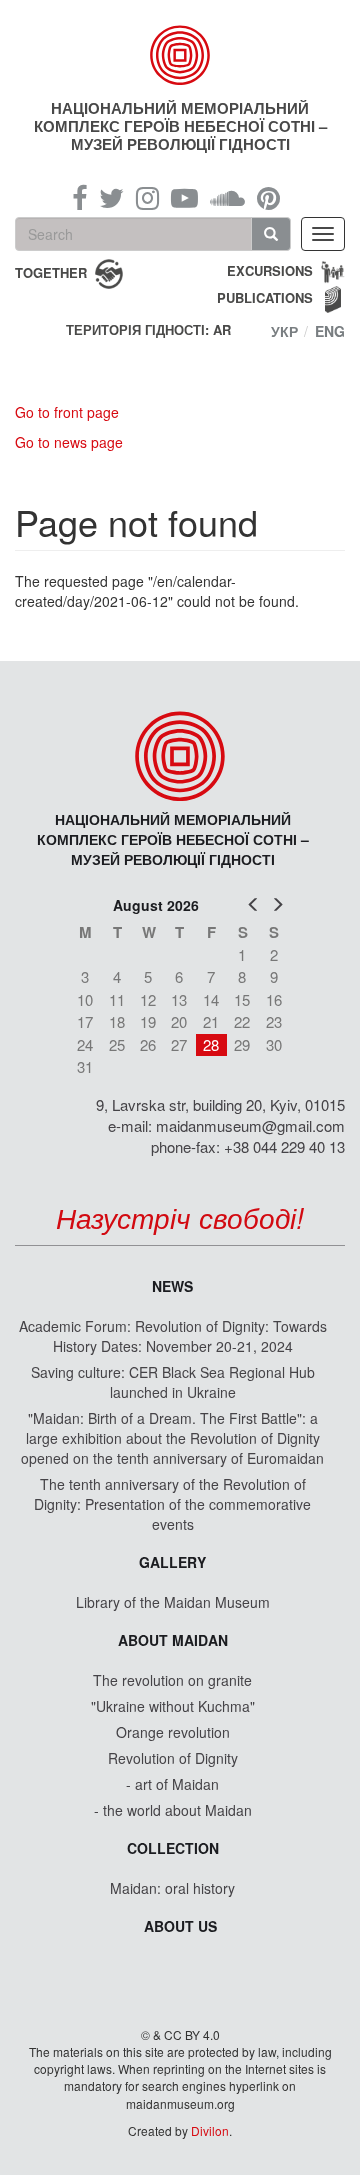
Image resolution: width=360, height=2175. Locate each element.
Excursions (270, 270)
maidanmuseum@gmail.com (250, 1125)
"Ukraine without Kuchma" (173, 1706)
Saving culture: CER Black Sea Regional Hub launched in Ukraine (173, 1382)
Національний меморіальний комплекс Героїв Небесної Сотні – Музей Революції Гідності (180, 126)
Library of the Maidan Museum (173, 1602)
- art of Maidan (172, 1784)
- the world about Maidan (173, 1810)
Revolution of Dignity (173, 1758)
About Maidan (173, 1640)
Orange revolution (173, 1732)
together (51, 271)
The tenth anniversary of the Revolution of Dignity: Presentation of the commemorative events (172, 1504)
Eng (330, 331)
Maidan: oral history (172, 1888)
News (172, 1286)
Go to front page (67, 412)
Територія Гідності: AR (148, 330)
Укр (284, 331)
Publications (265, 297)
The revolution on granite (172, 1680)
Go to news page (69, 442)
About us (180, 1926)
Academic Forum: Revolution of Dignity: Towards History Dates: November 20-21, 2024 (173, 1336)
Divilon (210, 2130)
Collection (173, 1848)
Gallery (172, 1562)
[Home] (180, 55)
